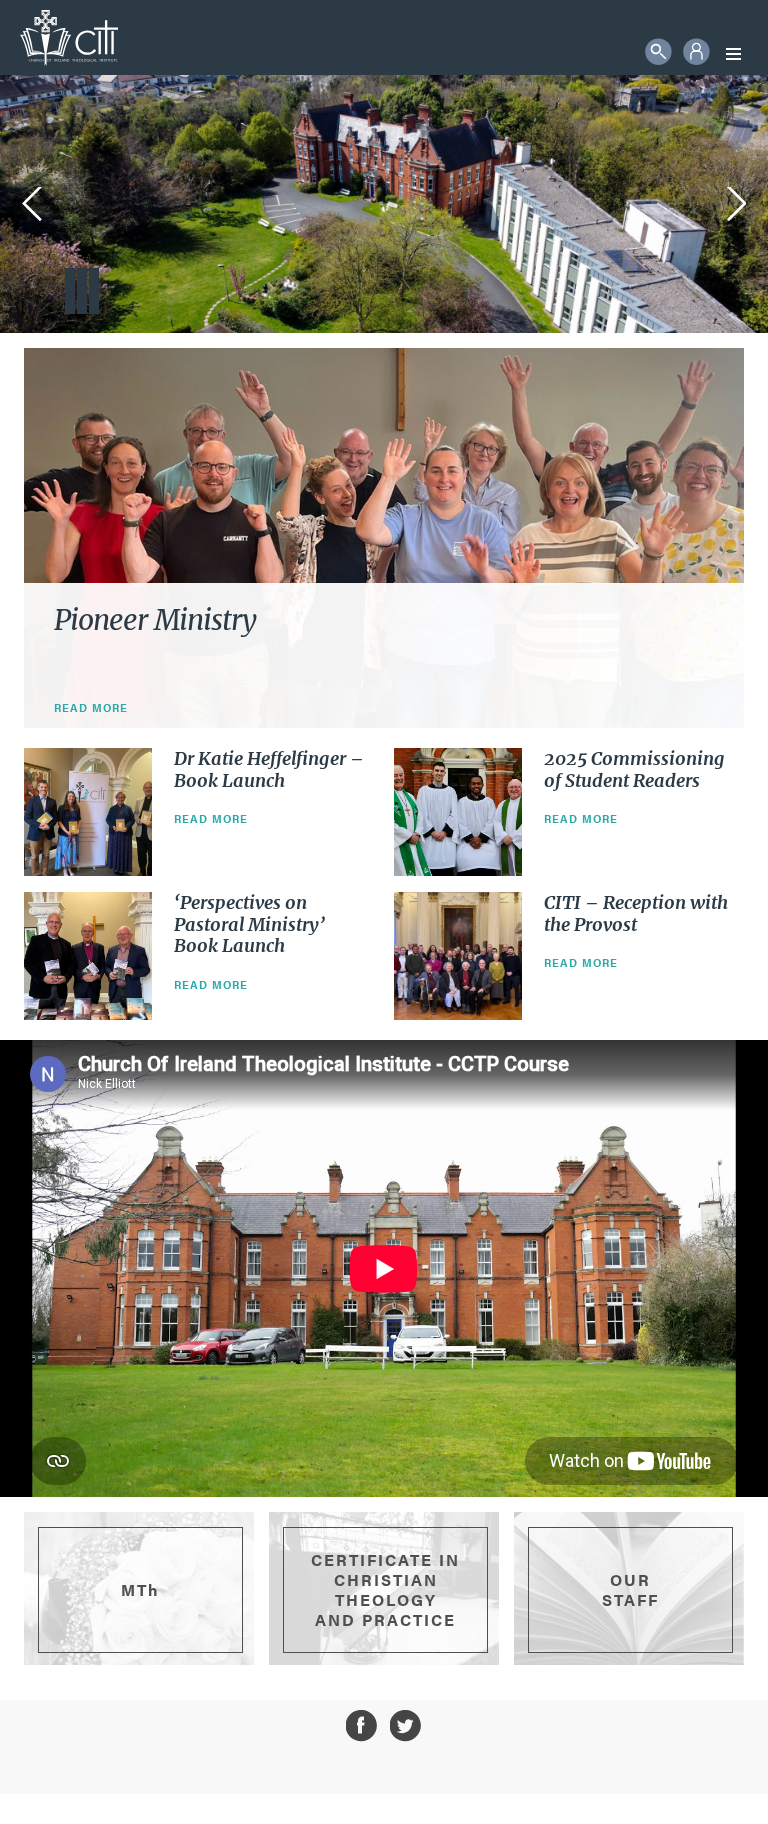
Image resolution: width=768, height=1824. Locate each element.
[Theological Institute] (69, 38)
